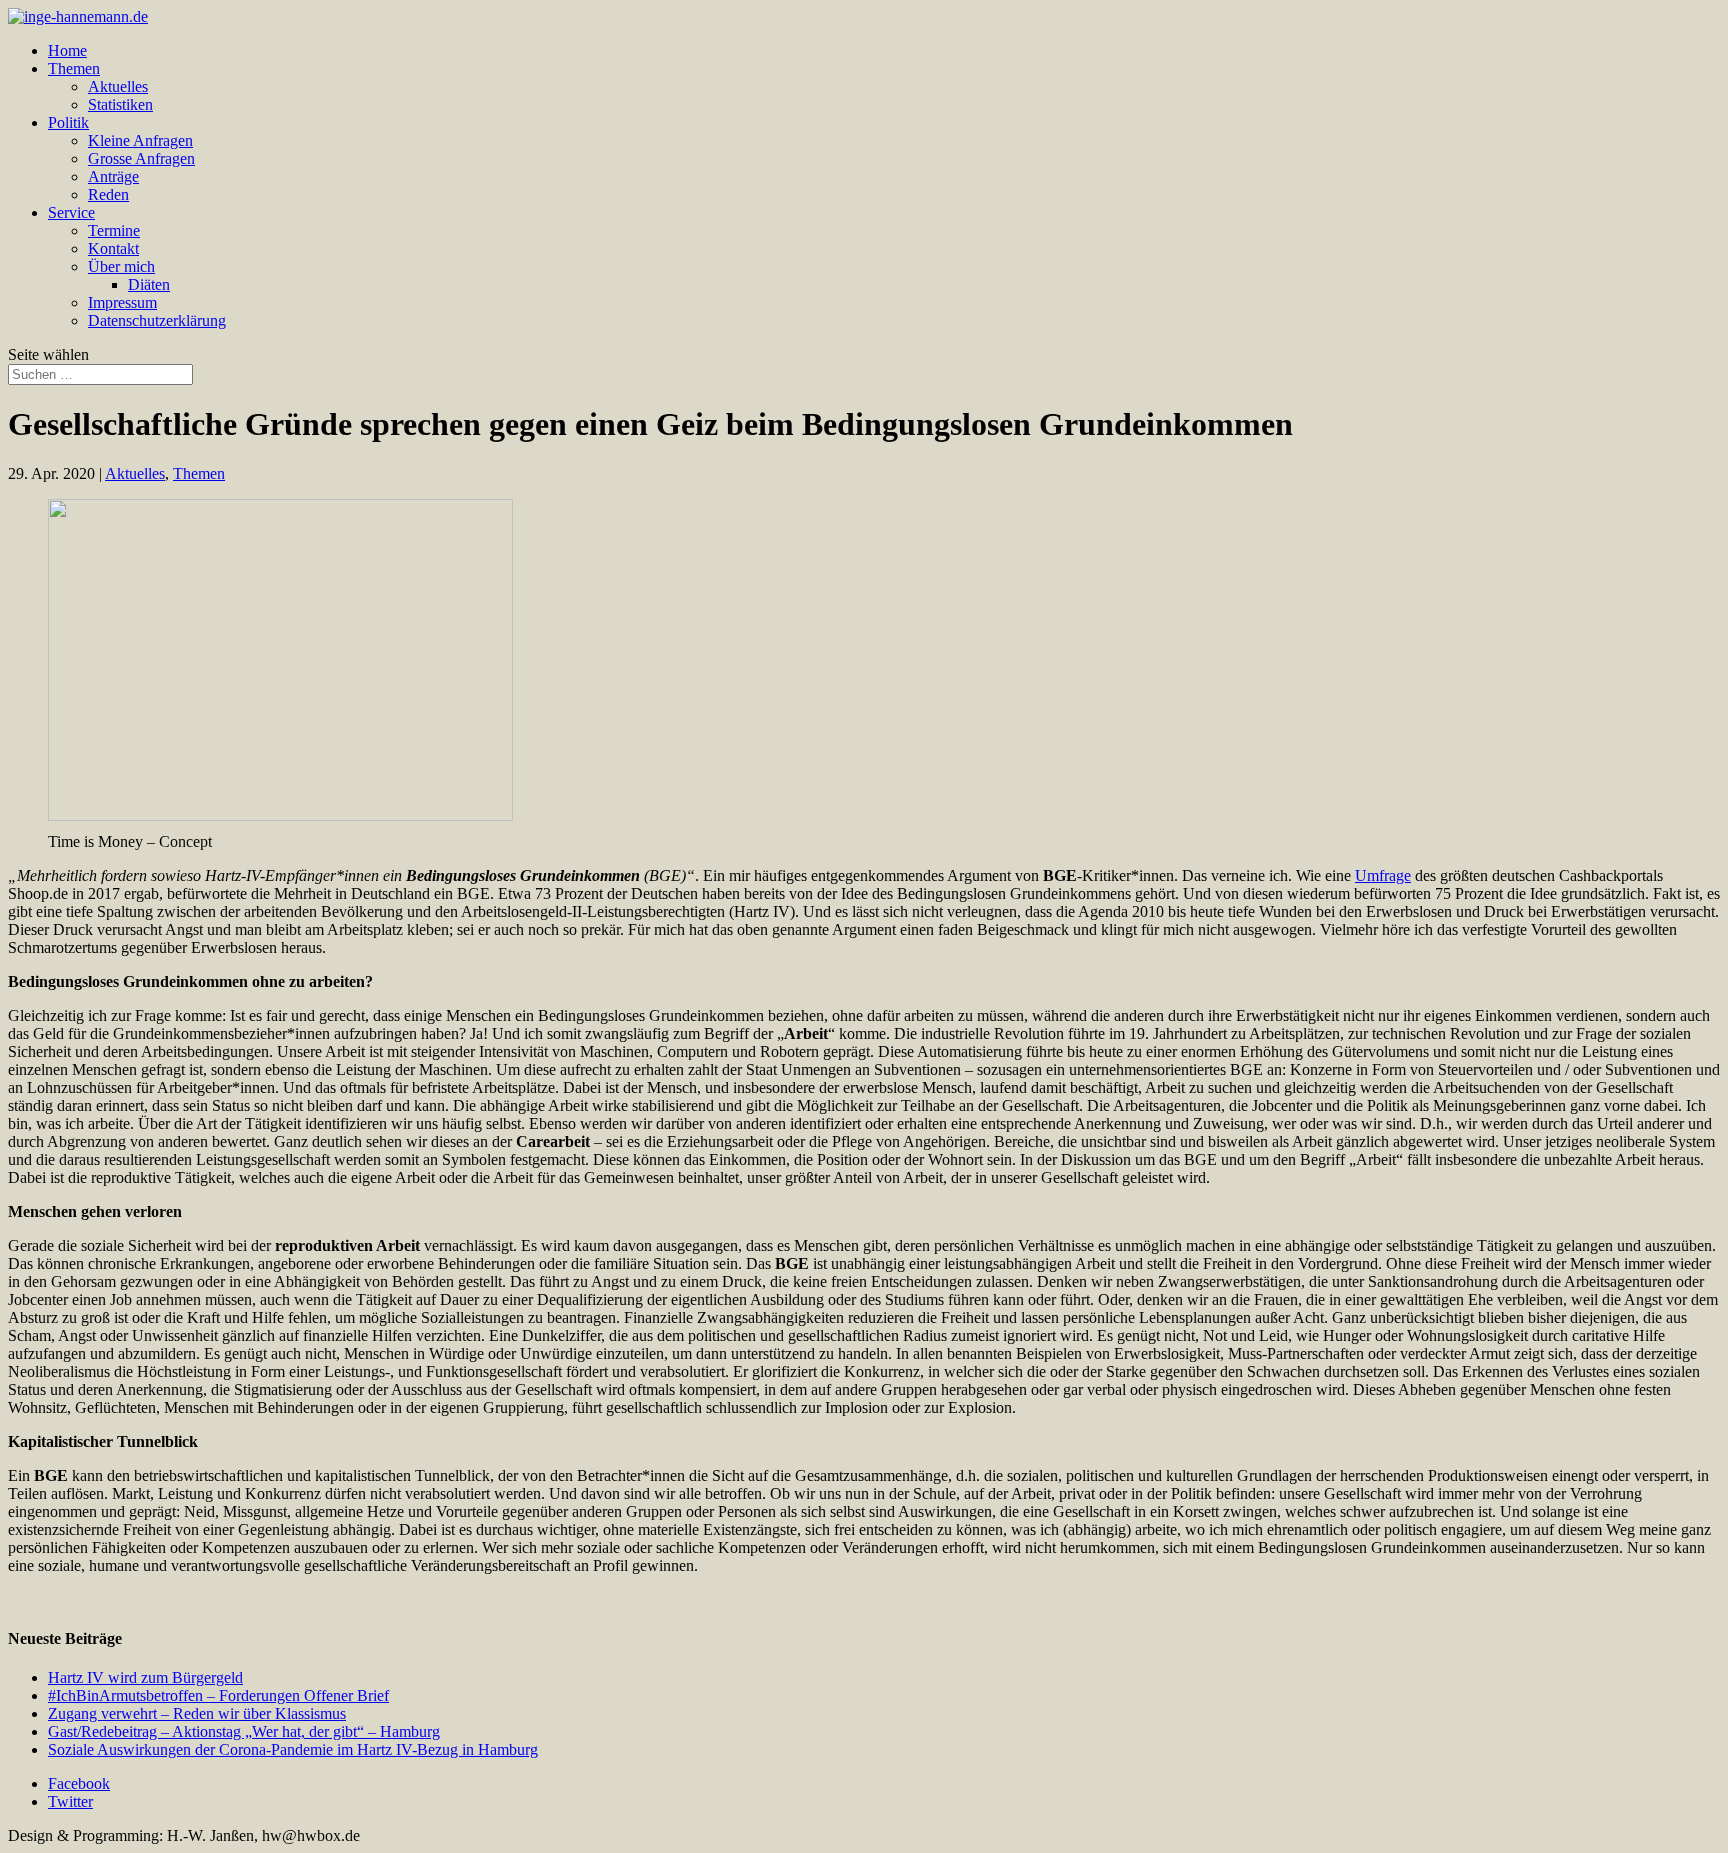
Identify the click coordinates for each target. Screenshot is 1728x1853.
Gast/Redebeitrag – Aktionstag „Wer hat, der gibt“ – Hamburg (244, 1731)
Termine (114, 230)
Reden (108, 194)
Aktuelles (118, 86)
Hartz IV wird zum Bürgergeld (145, 1677)
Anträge (113, 176)
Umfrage (1383, 875)
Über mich (121, 266)
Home (67, 50)
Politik (68, 122)
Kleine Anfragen (140, 140)
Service (71, 212)
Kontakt (113, 248)
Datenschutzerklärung (157, 320)
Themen (74, 68)
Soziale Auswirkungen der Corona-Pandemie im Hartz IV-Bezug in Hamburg (293, 1749)
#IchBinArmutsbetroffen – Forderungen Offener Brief (218, 1695)
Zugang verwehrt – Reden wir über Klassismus (197, 1713)
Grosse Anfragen (141, 158)
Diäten (149, 284)
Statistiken (120, 104)
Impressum (122, 302)
